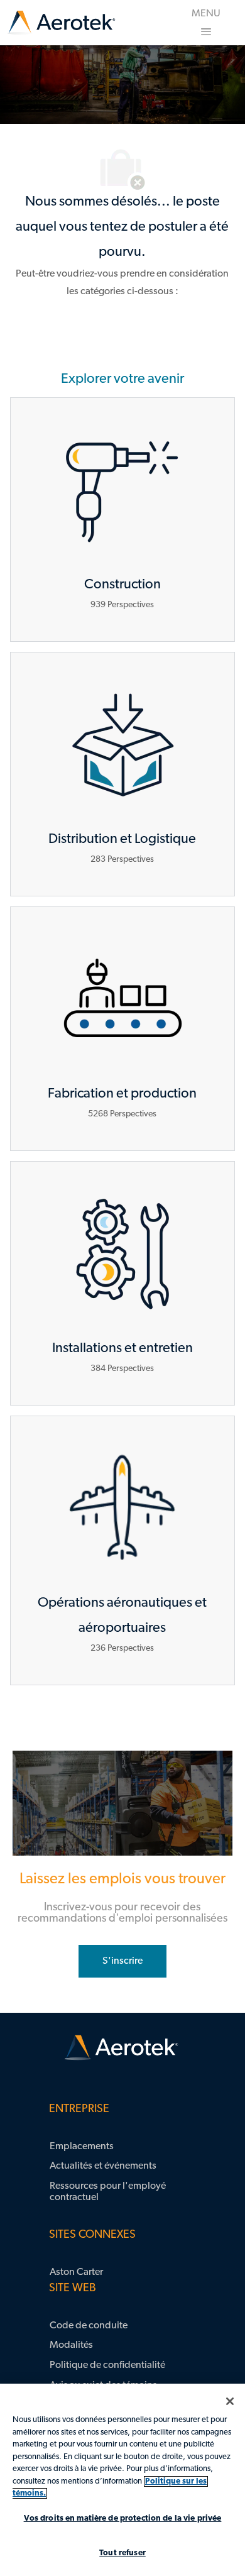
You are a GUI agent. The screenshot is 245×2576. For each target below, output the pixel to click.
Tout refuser (122, 2553)
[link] (61, 23)
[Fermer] (230, 2401)
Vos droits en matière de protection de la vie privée (123, 2518)
